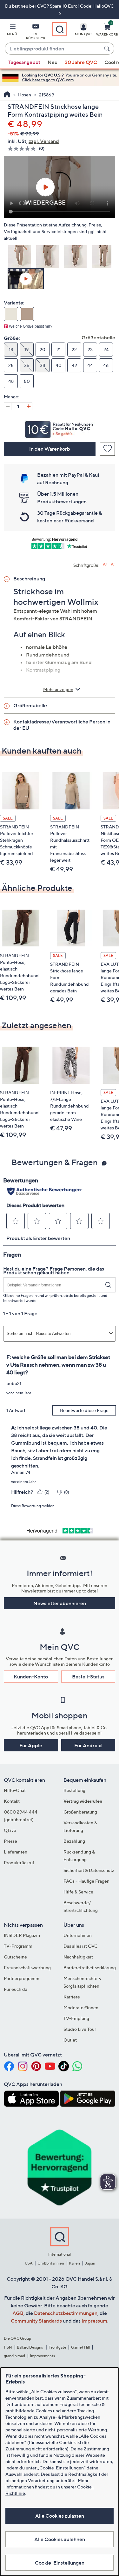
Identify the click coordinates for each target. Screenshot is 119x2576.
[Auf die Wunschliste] (107, 449)
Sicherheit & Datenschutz (89, 1870)
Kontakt (12, 1801)
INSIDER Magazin (22, 1935)
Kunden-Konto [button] (31, 1677)
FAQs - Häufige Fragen (86, 1881)
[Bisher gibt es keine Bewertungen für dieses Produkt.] (23, 149)
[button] (12, 31)
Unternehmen (78, 1935)
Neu (53, 62)
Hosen (25, 95)
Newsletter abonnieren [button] (60, 1603)
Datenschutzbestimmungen (66, 2313)
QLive (10, 1830)
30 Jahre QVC (81, 62)
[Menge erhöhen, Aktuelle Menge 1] (29, 406)
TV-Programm (18, 1946)
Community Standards (36, 2321)
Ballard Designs (30, 2347)
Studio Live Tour (80, 2029)
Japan (90, 2263)
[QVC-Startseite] (7, 95)
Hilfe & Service (78, 1892)
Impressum (94, 2321)
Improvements (42, 2356)
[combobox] (53, 49)
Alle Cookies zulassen (60, 2516)
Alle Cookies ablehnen (60, 2539)
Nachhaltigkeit (78, 1957)
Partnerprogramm (22, 1978)
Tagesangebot (24, 62)
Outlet (70, 2040)
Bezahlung (74, 1841)
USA (29, 2263)
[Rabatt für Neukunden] (60, 428)
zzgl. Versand (44, 141)
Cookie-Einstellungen (60, 2563)
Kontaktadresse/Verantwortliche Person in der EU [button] (62, 725)
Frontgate (57, 2347)
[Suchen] (108, 49)
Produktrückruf (19, 1863)
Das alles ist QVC (81, 1946)
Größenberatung (80, 1812)
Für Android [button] (88, 1745)
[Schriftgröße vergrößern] (105, 564)
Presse (10, 1841)
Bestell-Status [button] (88, 1677)
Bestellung (74, 1790)
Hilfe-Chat (15, 1790)
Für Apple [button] (31, 1745)
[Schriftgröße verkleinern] (113, 564)
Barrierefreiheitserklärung (90, 1968)
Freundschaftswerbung (27, 1968)
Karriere (72, 1997)
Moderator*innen (81, 2007)
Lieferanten (16, 1852)
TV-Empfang (76, 2018)
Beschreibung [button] (29, 579)
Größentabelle (98, 337)
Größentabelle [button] (30, 705)
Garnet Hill (80, 2347)
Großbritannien (51, 2263)
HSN (8, 2347)
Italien (74, 2263)
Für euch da (16, 1989)
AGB (18, 2313)
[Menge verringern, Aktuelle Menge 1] (8, 406)
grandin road (14, 2356)
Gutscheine (15, 1957)
